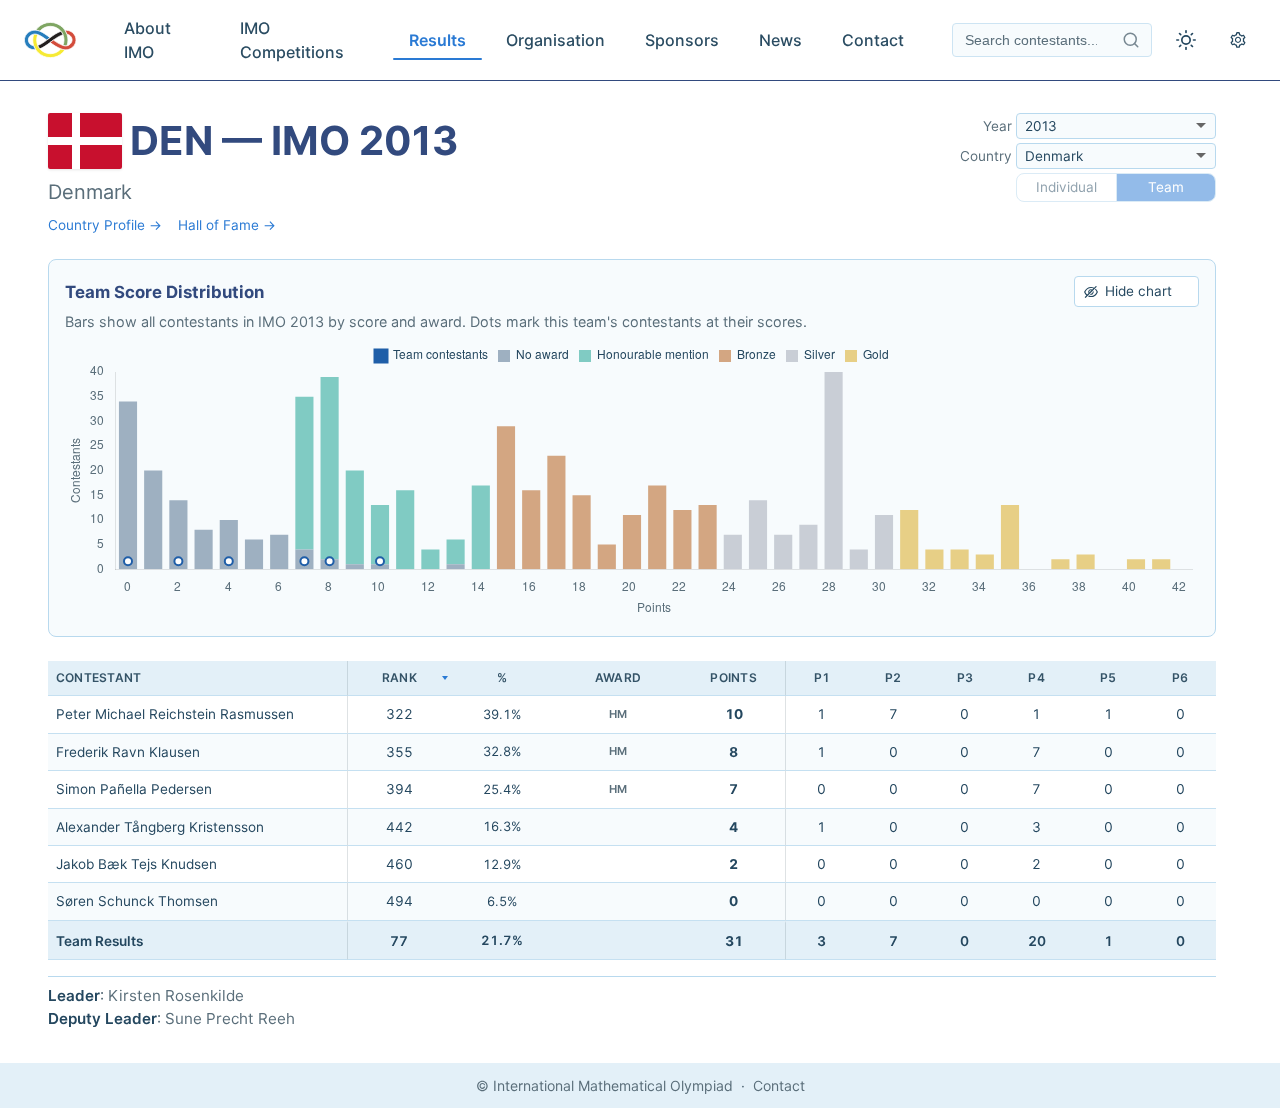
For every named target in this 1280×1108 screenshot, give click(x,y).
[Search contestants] (1131, 40)
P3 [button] (965, 677)
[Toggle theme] (1186, 40)
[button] (399, 678)
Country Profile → (105, 225)
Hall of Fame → (227, 225)
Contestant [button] (98, 677)
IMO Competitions (292, 40)
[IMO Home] (50, 40)
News (780, 40)
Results (437, 40)
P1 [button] (822, 677)
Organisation (555, 40)
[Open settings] (1238, 40)
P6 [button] (1180, 677)
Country (986, 156)
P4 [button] (1036, 677)
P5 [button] (1108, 677)
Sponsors (682, 40)
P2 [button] (893, 677)
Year (997, 126)
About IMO (147, 40)
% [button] (502, 677)
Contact (873, 40)
